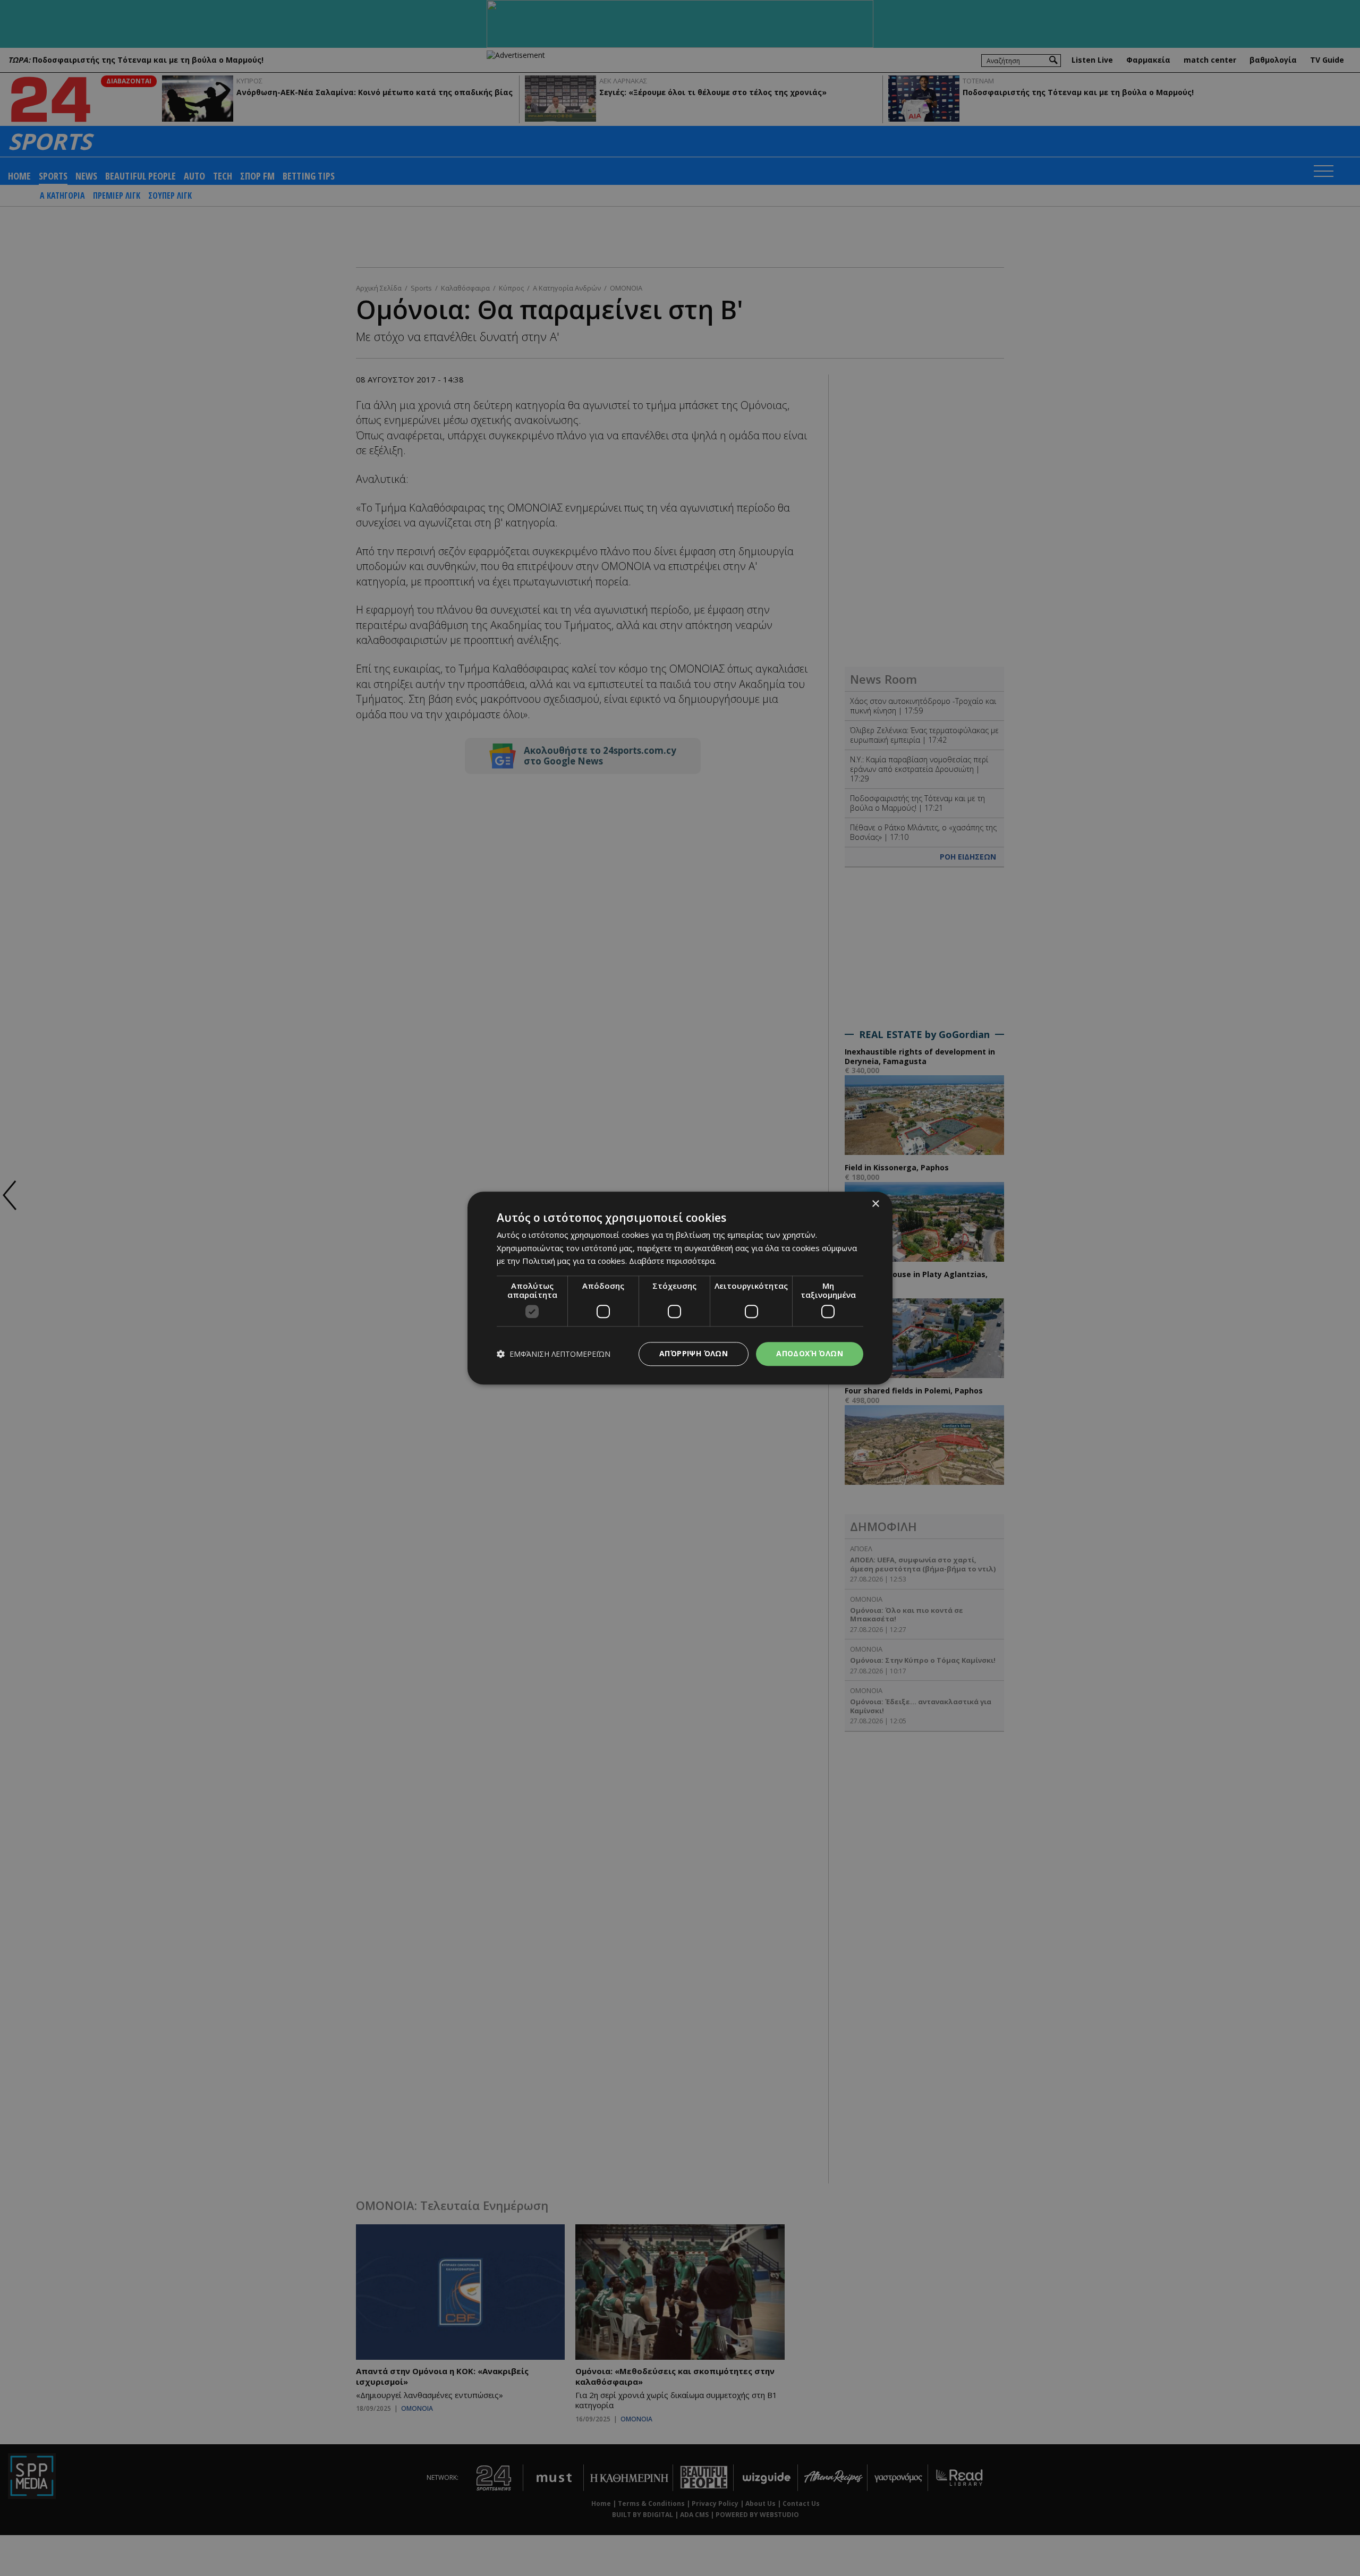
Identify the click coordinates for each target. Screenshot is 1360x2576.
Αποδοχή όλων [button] (810, 1353)
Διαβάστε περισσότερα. (673, 1261)
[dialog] (680, 1288)
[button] (554, 1354)
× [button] (875, 1204)
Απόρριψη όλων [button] (694, 1353)
